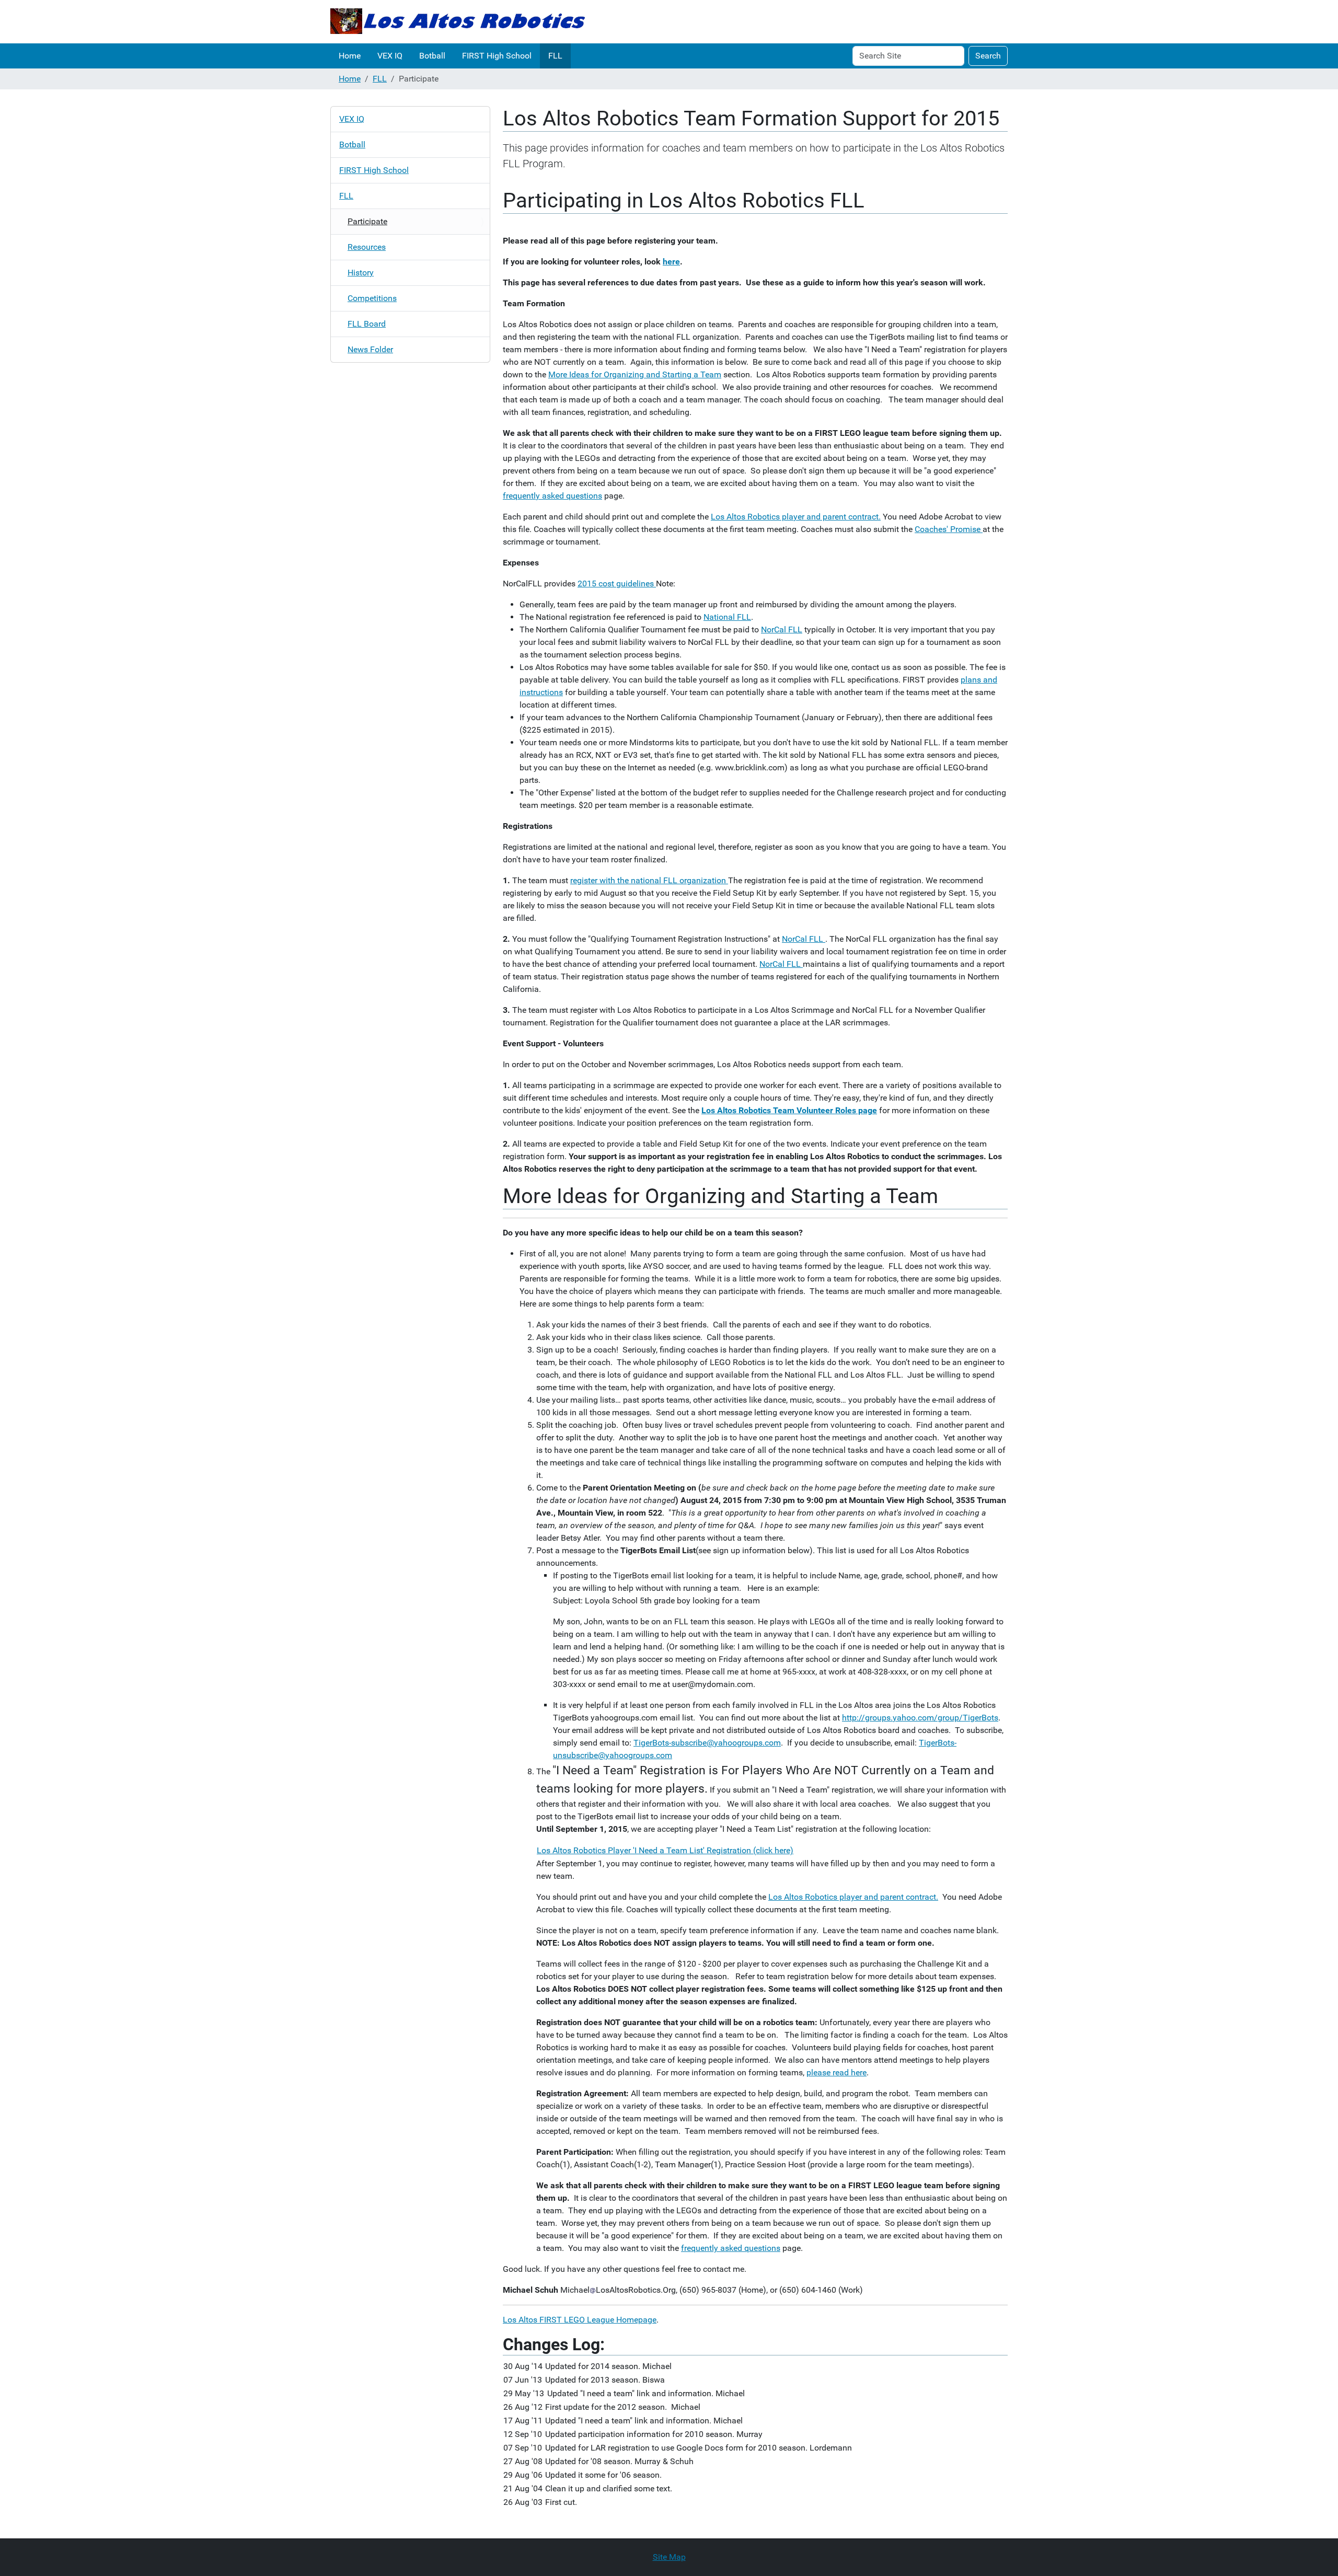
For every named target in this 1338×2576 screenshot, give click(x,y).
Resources (367, 247)
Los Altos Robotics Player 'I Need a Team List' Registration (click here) (665, 1850)
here (671, 262)
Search (988, 56)
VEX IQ (390, 56)
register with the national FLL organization (649, 880)
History (361, 273)
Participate (367, 221)
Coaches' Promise (949, 529)
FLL (555, 56)
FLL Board (367, 324)
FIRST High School (497, 56)
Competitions (372, 298)
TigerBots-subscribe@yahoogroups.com (707, 1743)
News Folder (370, 349)
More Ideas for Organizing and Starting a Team (635, 374)
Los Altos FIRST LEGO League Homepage (580, 2320)
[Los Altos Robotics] (458, 22)
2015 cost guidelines (617, 584)
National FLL (727, 617)
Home (350, 56)
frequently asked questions (552, 496)
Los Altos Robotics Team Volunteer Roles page (789, 1110)
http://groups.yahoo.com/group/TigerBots (920, 1718)
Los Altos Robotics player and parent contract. (796, 517)
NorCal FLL (782, 629)
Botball (432, 56)
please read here (837, 2072)
